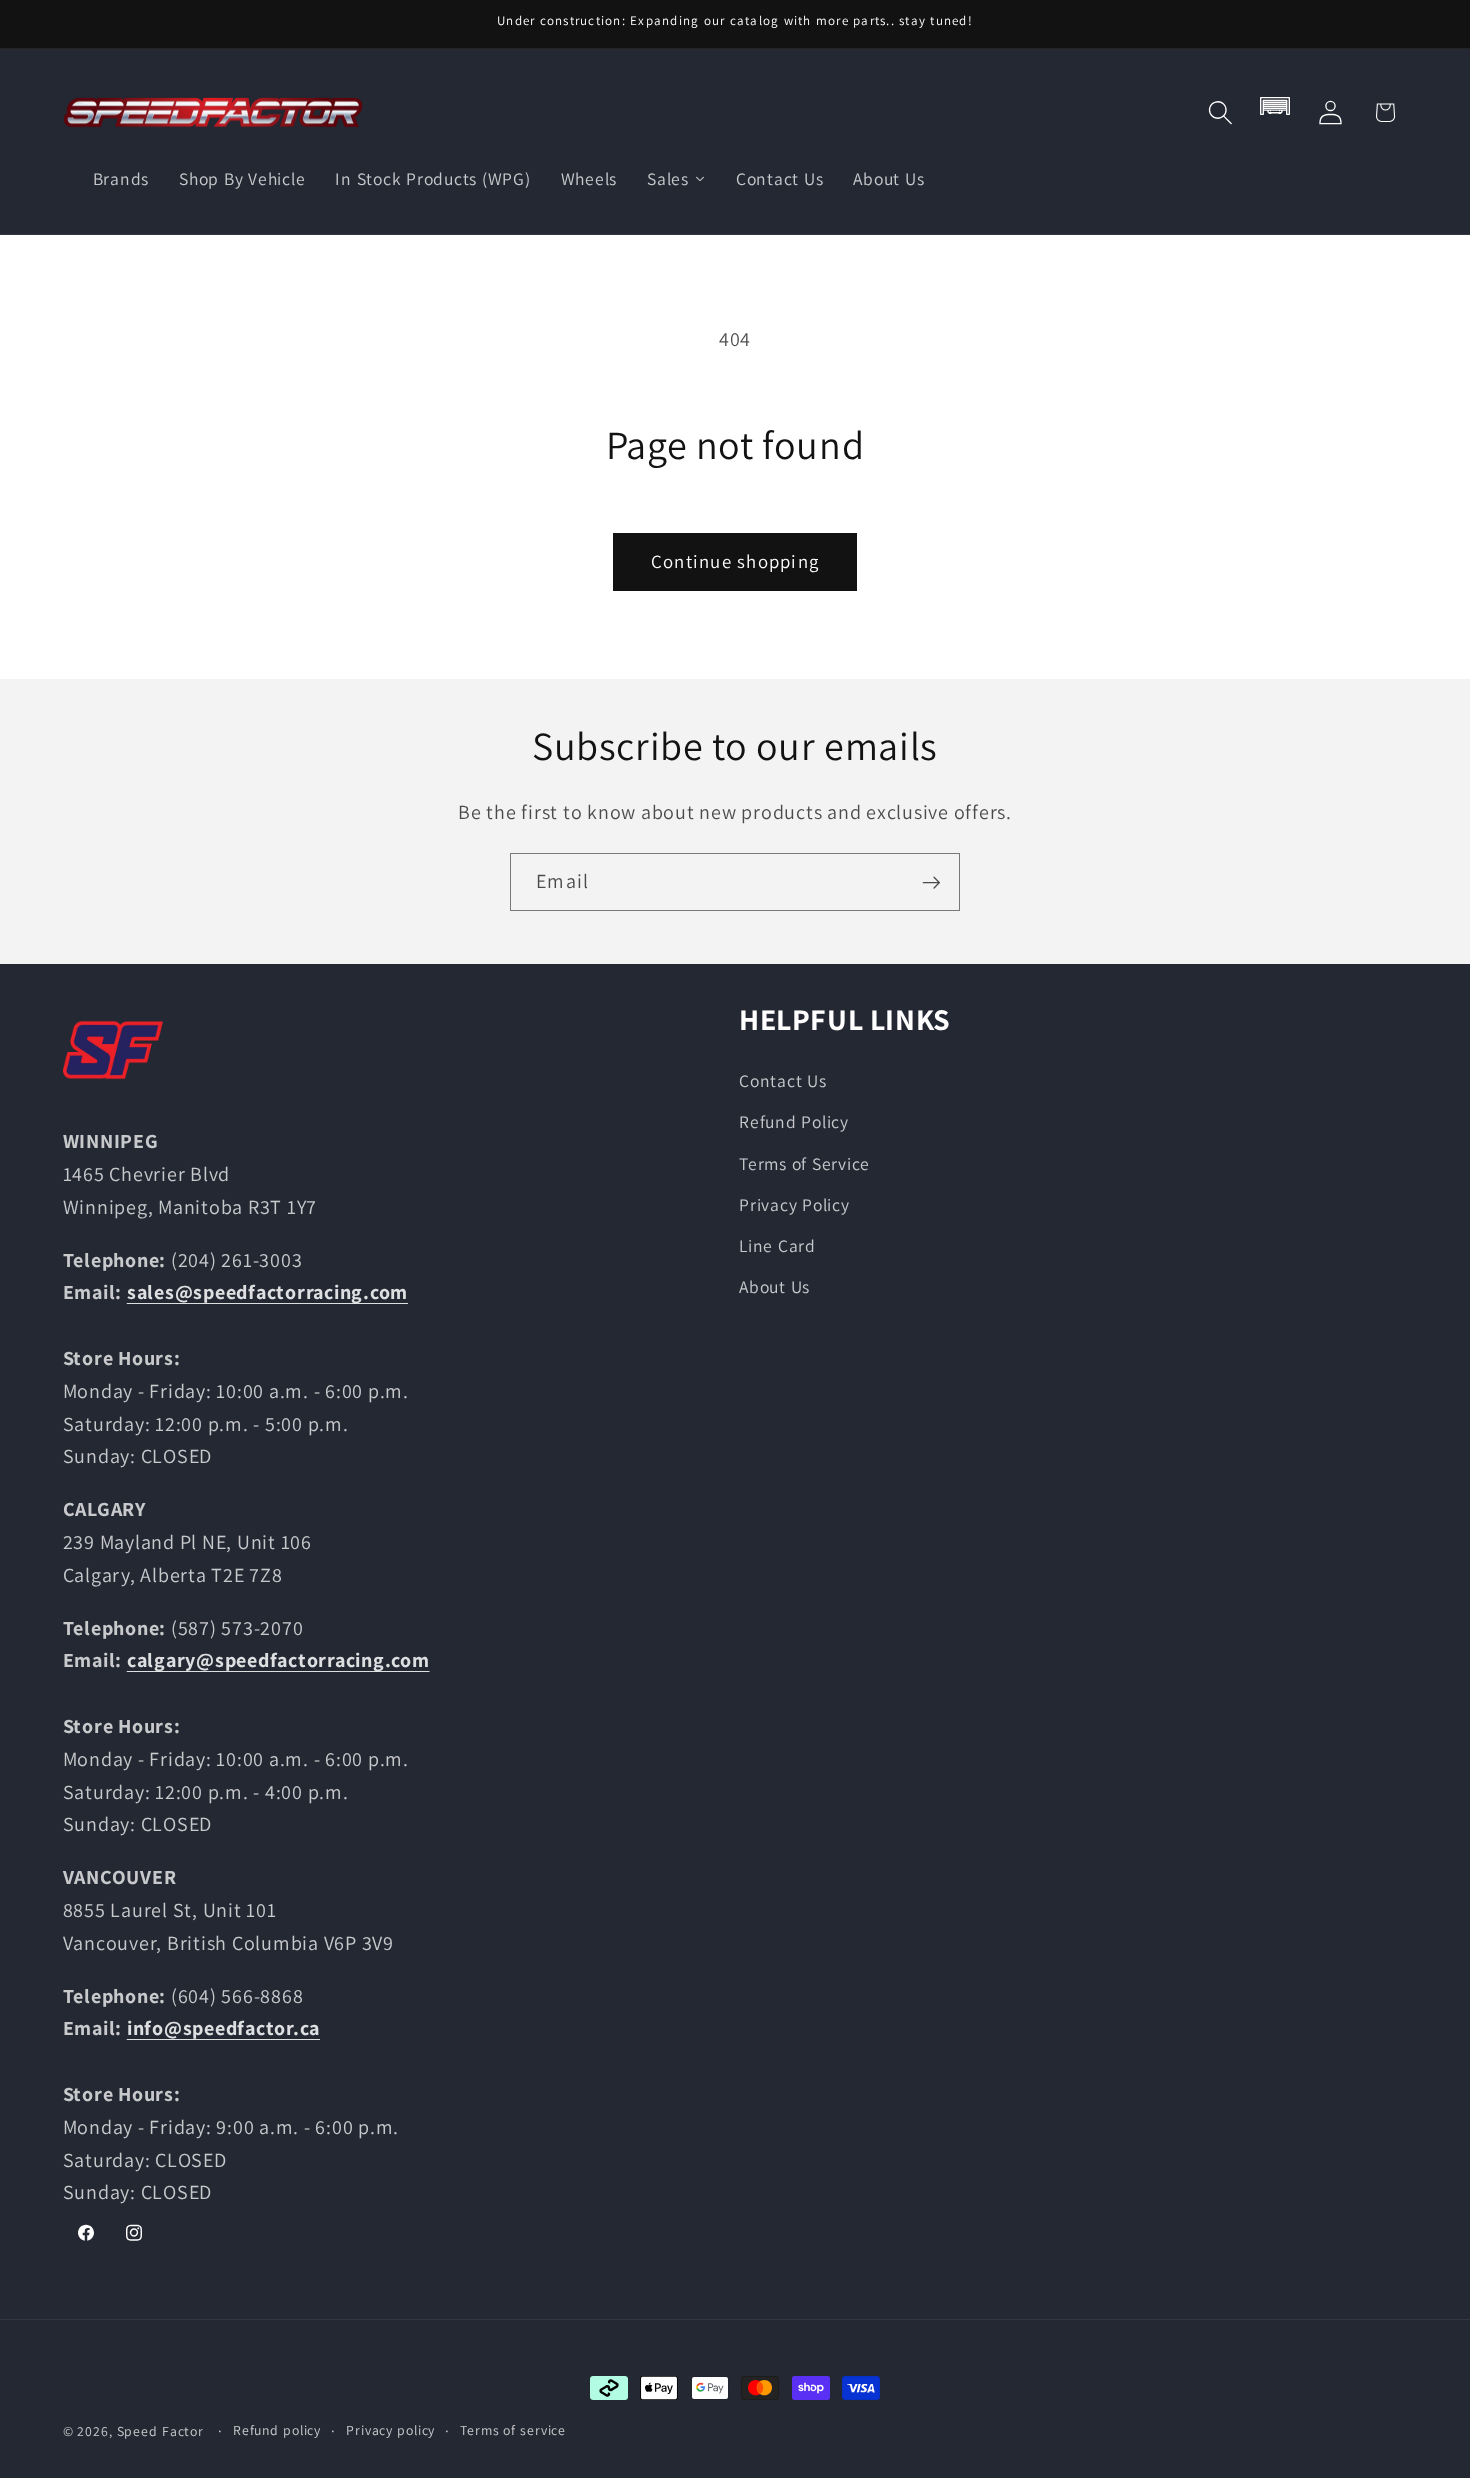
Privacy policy (390, 2430)
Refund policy (277, 2430)
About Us (774, 1286)
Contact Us (783, 1080)
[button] (1220, 112)
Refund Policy (794, 1121)
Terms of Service (804, 1162)
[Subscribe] (931, 882)
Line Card (777, 1244)
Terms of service (513, 2430)
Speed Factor (161, 2431)
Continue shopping (735, 561)
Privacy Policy (794, 1203)
